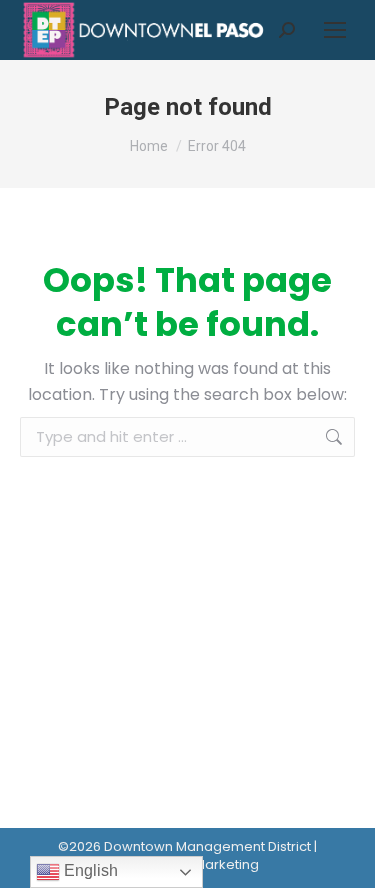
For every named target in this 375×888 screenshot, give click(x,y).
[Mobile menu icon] (335, 30)
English (89, 870)
